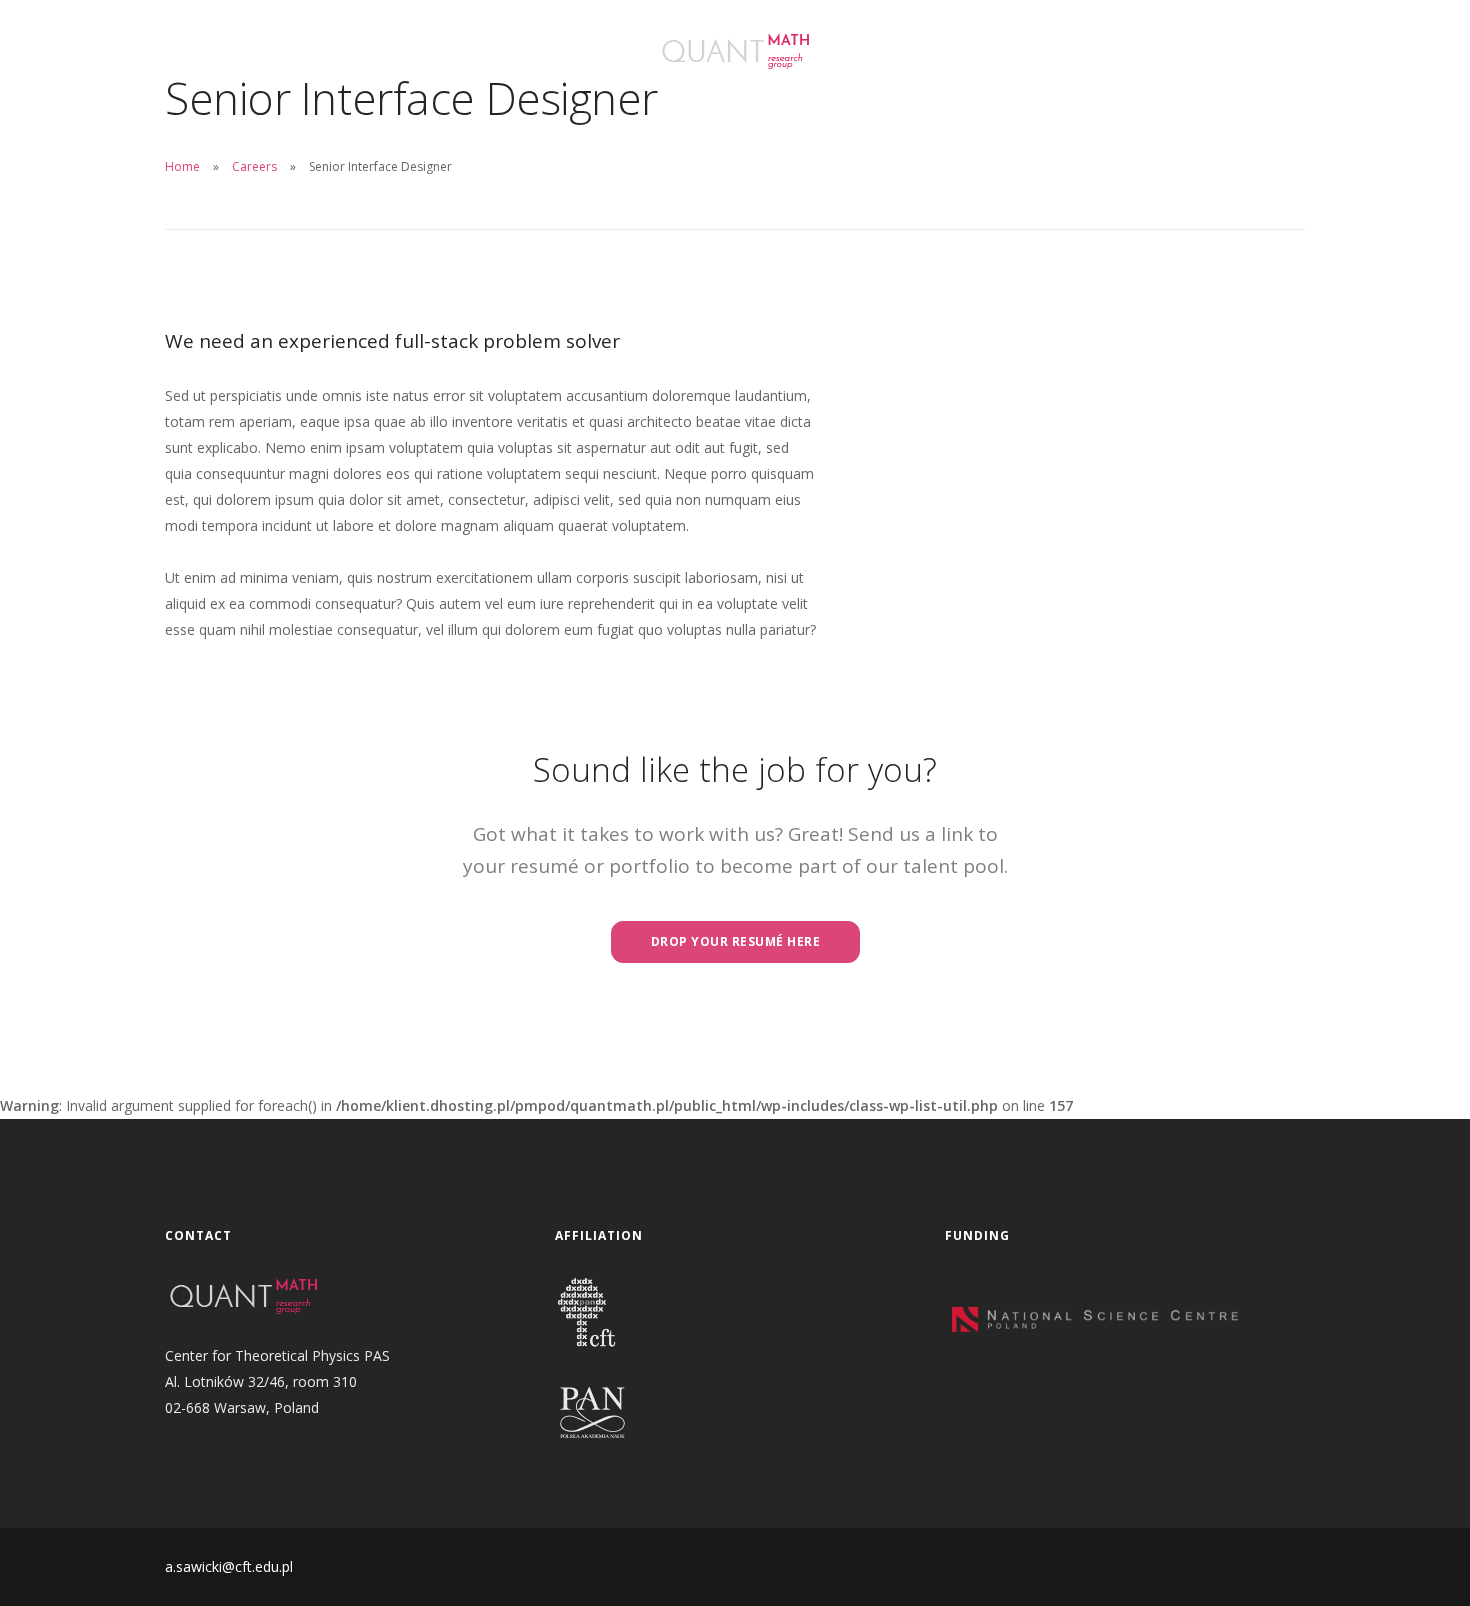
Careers (254, 166)
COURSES (452, 45)
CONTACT (545, 45)
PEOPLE (369, 45)
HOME (188, 45)
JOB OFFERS (208, 74)
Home (182, 166)
